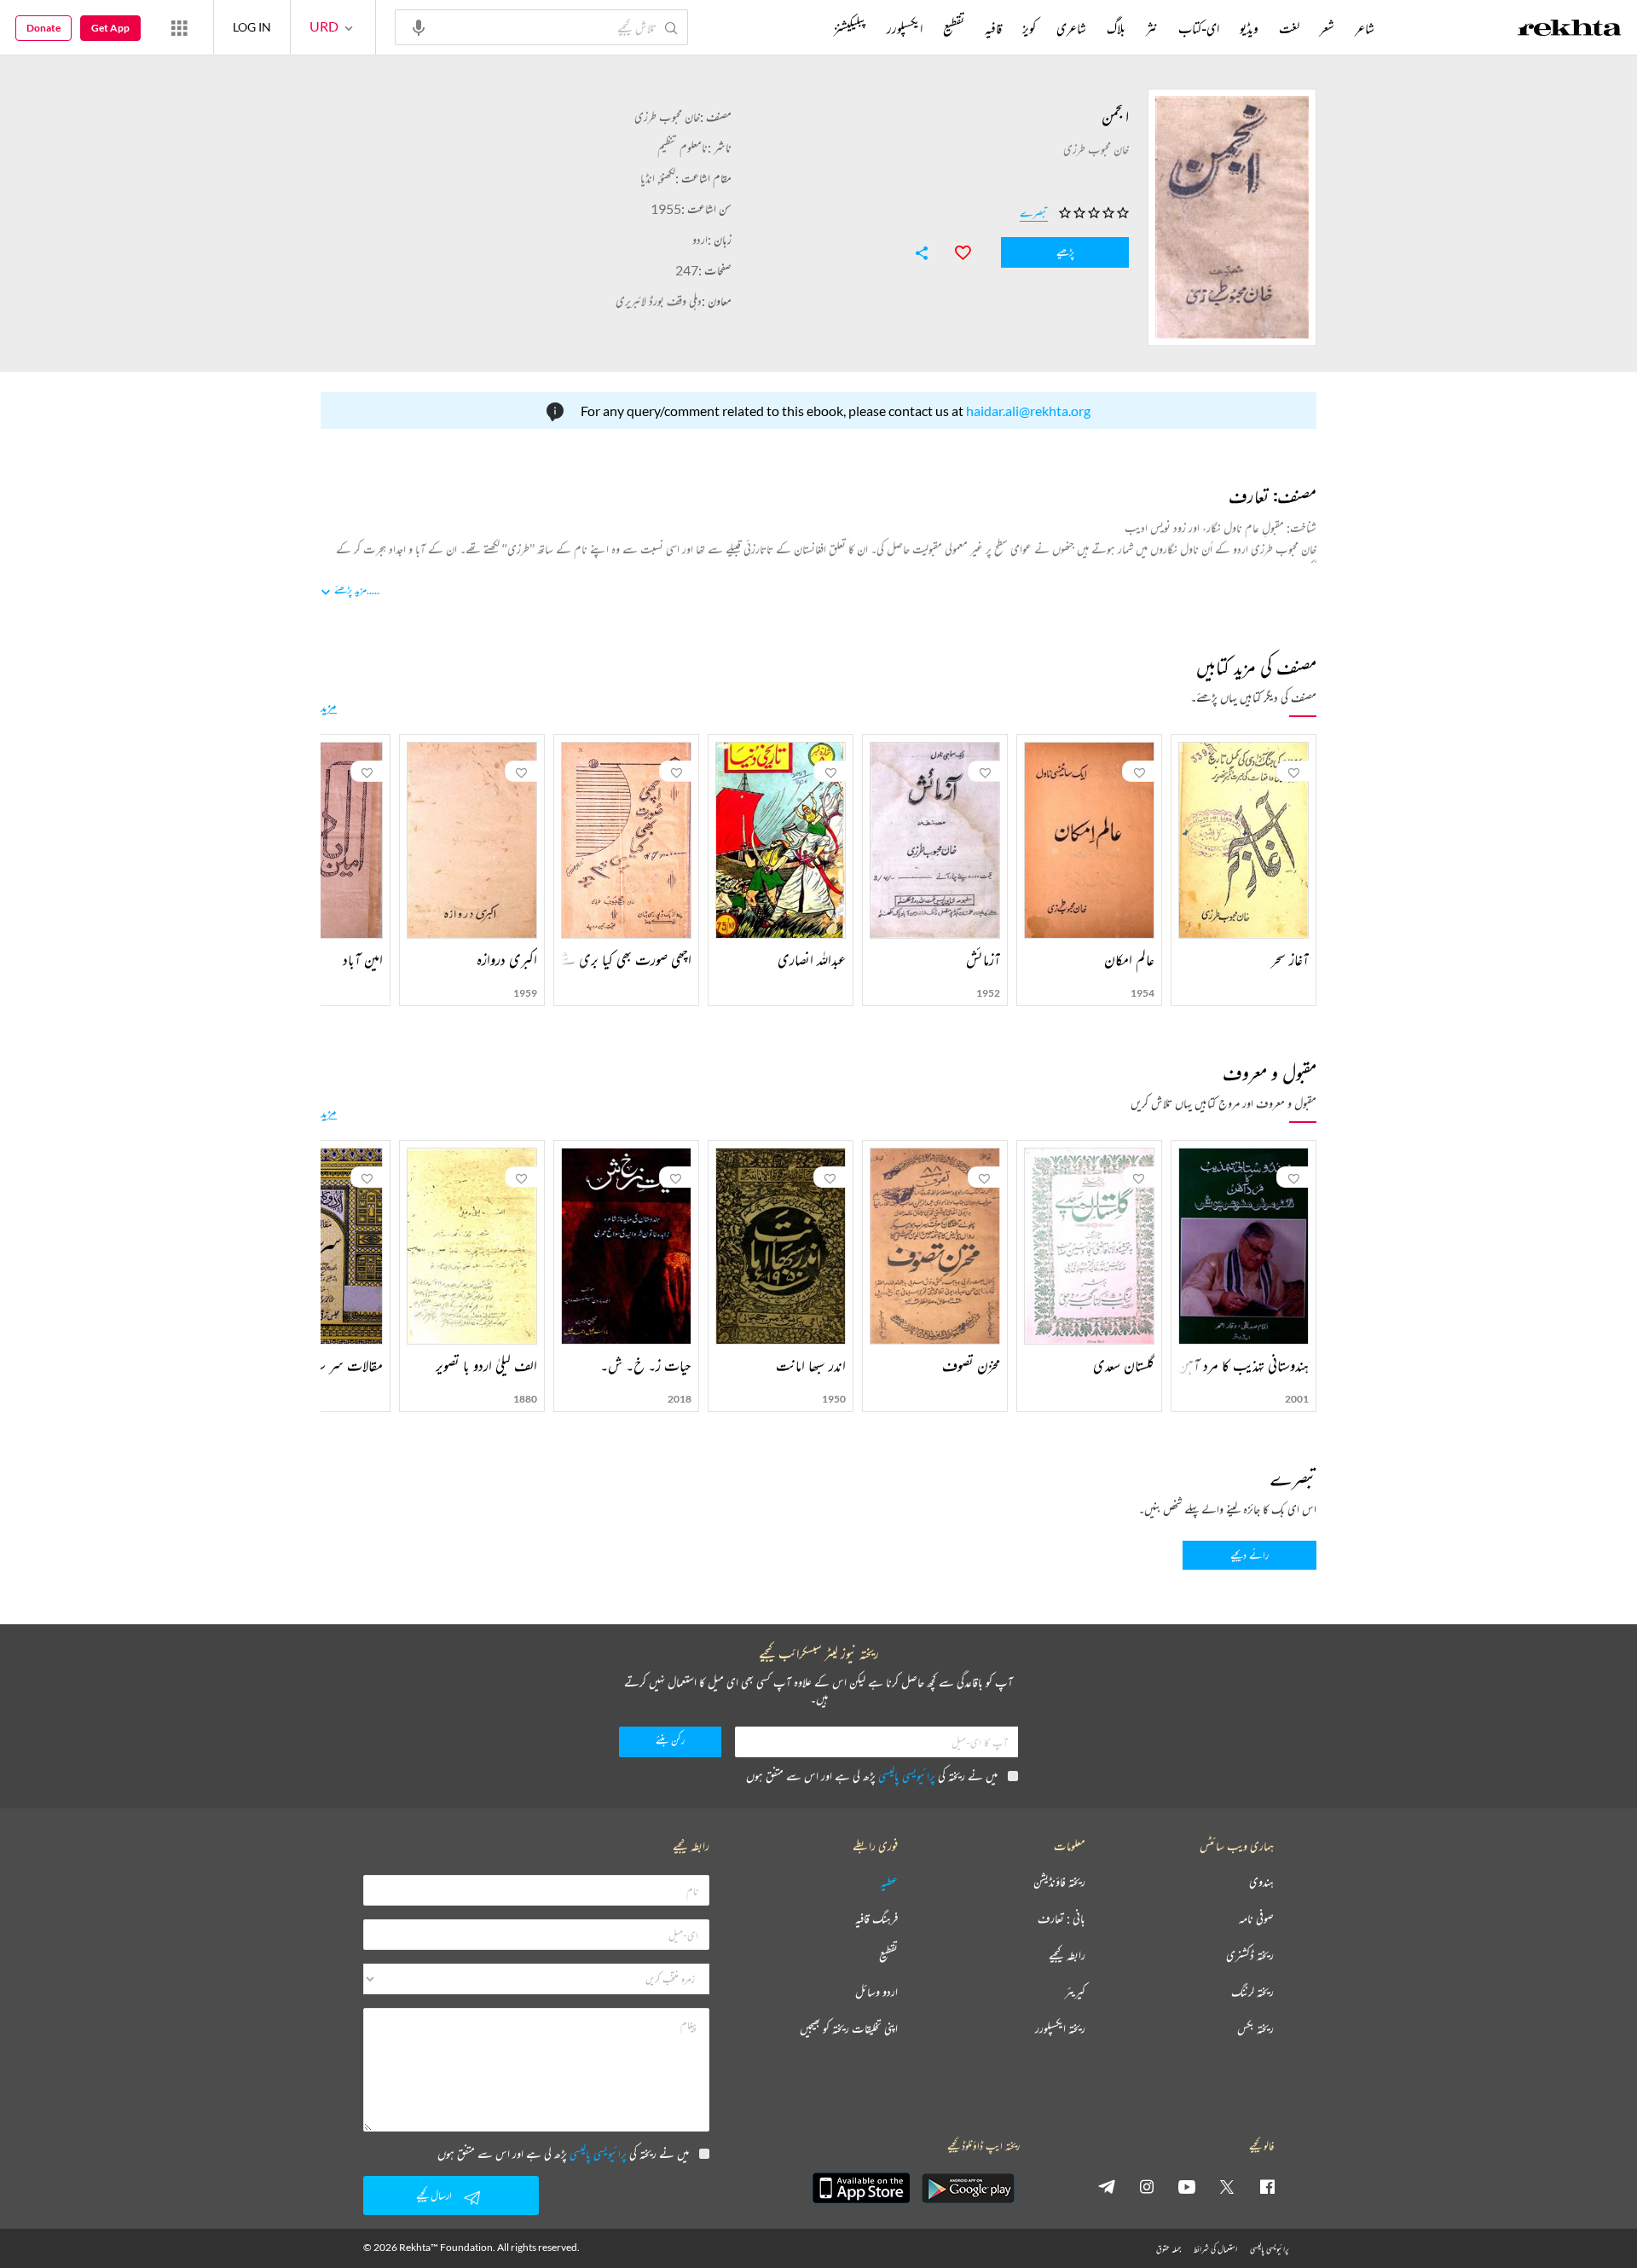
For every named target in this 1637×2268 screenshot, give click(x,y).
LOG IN (252, 27)
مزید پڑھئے (350, 590)
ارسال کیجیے (434, 2195)
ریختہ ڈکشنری (1250, 1956)
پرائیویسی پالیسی (907, 1776)
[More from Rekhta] (179, 27)
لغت (1289, 28)
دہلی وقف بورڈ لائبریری (659, 301)
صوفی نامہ (1256, 1919)
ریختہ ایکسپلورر (1060, 2029)
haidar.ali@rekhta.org (1028, 411)
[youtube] (1187, 2186)
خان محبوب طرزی (667, 116)
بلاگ (1116, 28)
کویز (1029, 28)
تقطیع (954, 28)
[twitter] (1227, 2186)
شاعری (1071, 28)
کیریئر (1075, 1992)
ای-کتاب (1199, 28)
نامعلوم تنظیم (683, 147)
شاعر (1365, 28)
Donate (43, 28)
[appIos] (861, 2188)
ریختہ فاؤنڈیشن (1059, 1882)
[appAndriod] (968, 2188)
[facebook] (1267, 2186)
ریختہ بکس (1255, 2029)
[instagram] (1147, 2186)
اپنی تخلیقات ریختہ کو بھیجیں (849, 2029)
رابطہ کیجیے (1067, 1956)
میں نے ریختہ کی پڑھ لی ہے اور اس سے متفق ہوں (872, 1776)
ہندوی (1261, 1882)
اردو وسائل (876, 1992)
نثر (1152, 28)
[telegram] (1107, 2186)
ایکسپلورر (905, 28)
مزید (329, 706)
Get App (110, 28)
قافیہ (993, 28)
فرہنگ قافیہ (876, 1919)
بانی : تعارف (1061, 1919)
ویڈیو (1249, 28)
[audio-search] (419, 26)
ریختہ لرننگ (1252, 1992)
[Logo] (1570, 30)
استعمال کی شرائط (1215, 2249)
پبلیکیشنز (850, 28)
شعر (1327, 28)
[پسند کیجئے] (955, 251)
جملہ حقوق (1168, 2249)
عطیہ (889, 1882)
